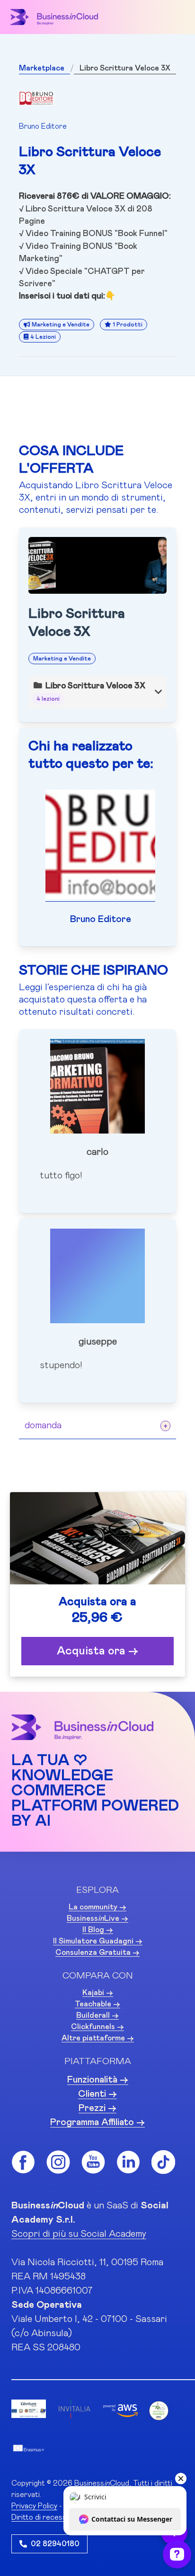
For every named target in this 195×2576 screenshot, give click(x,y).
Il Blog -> (98, 1930)
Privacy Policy (34, 2506)
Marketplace (42, 68)
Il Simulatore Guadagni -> (98, 1941)
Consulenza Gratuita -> (97, 1952)
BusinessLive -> (97, 1918)
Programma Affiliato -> (97, 2122)
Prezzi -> (97, 2108)
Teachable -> (97, 2004)
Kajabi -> (98, 1993)
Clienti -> (97, 2094)
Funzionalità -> (98, 2080)
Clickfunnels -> (97, 2027)
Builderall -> (97, 2015)
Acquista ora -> (97, 1651)
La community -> (97, 1907)
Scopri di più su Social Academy (79, 2234)
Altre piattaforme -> (98, 2038)
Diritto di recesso (41, 2517)
